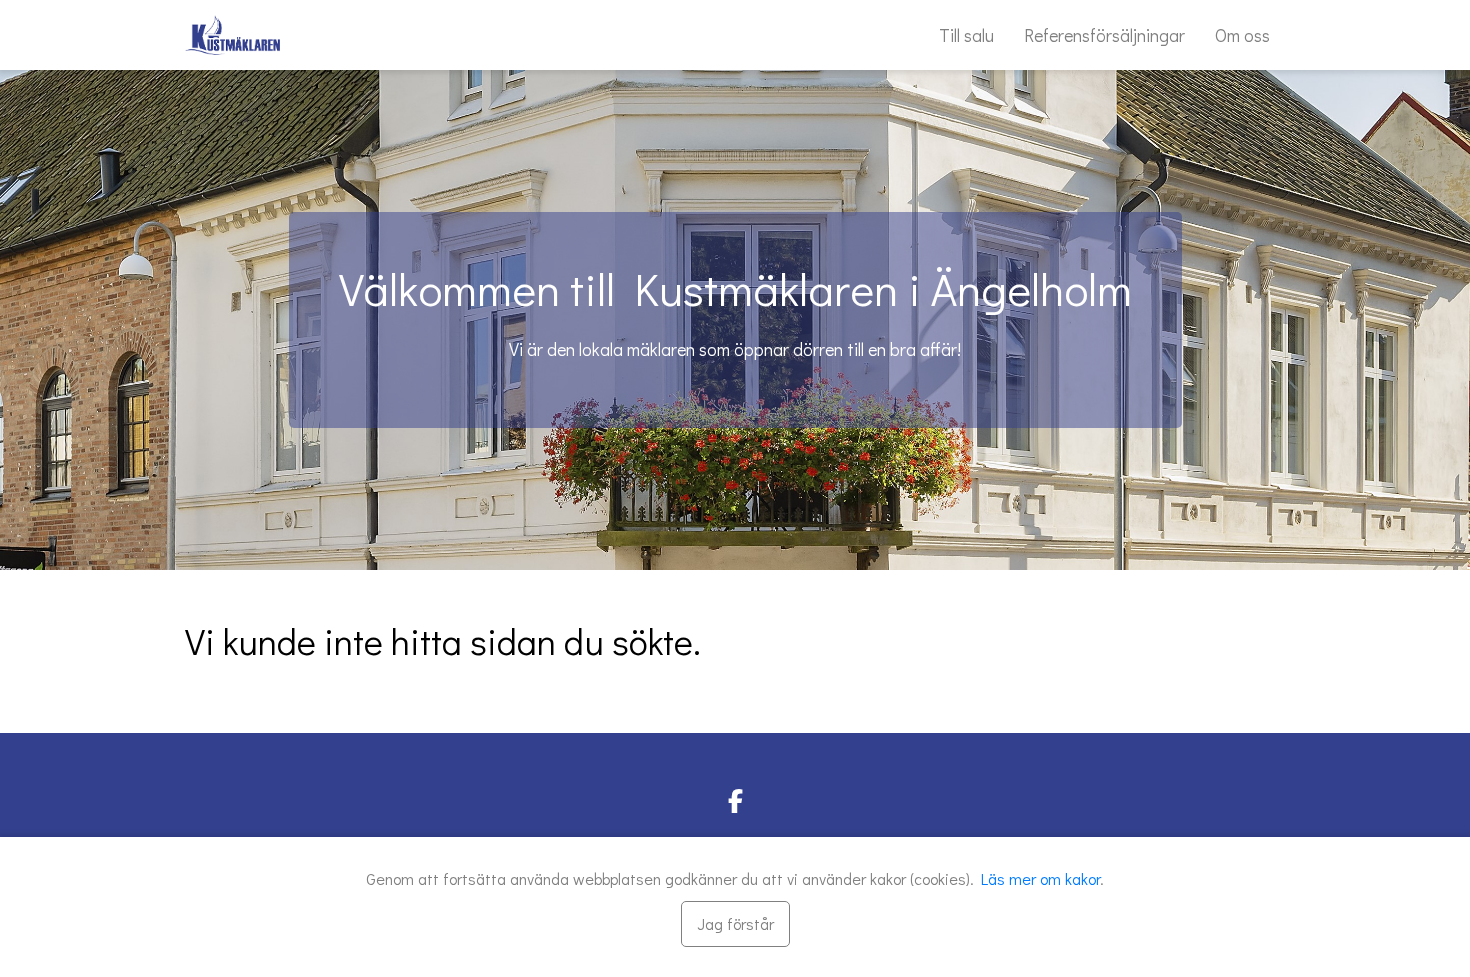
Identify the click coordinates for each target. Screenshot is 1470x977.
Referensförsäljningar (1104, 35)
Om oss (1242, 35)
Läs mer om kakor (1040, 878)
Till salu (966, 35)
